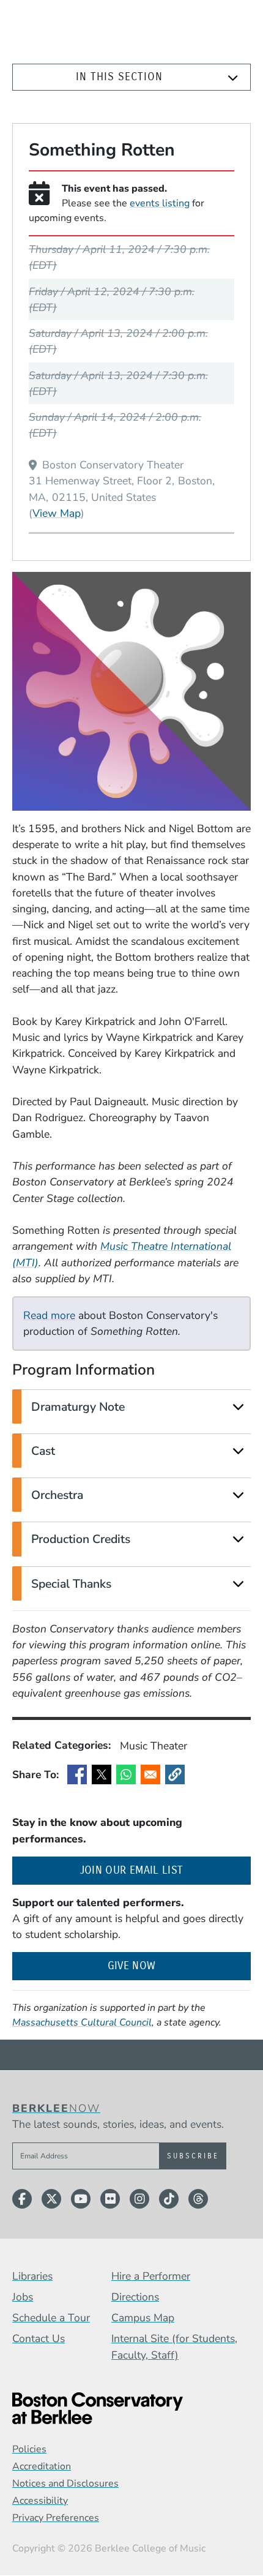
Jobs (23, 2297)
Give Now (132, 1966)
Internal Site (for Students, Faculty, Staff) (174, 2346)
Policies (29, 2449)
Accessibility (40, 2501)
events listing (160, 203)
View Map (57, 513)
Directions (135, 2297)
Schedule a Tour (51, 2318)
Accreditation (42, 2466)
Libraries (32, 2276)
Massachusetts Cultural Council (82, 2022)
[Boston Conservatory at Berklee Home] (131, 2409)
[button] (175, 1774)
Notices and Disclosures (65, 2484)
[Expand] (233, 78)
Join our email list (165, 1870)
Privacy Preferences (56, 2518)
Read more (49, 1315)
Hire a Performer (151, 2276)
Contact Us (39, 2338)
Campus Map (143, 2318)
